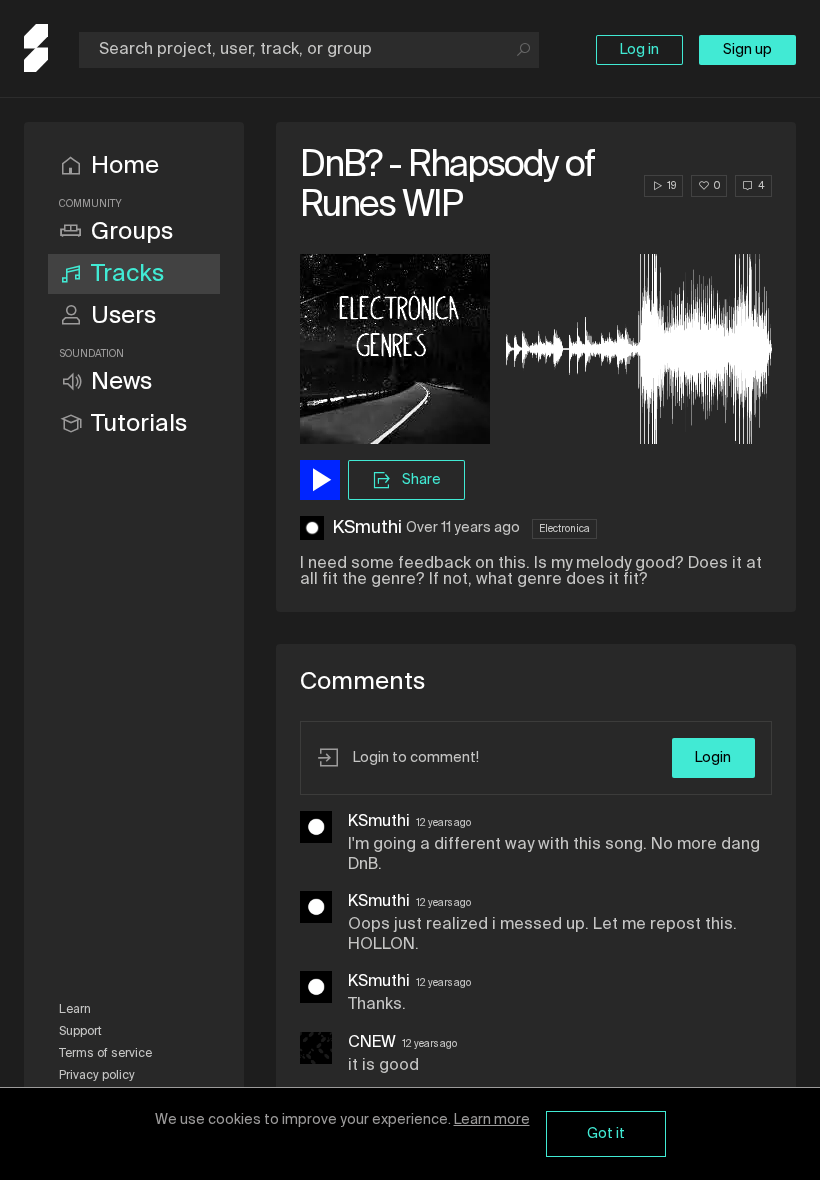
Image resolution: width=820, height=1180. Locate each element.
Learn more (492, 1120)
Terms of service (105, 1054)
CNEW (372, 1043)
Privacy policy (97, 1076)
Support (80, 1032)
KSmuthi (367, 528)
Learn (75, 1010)
